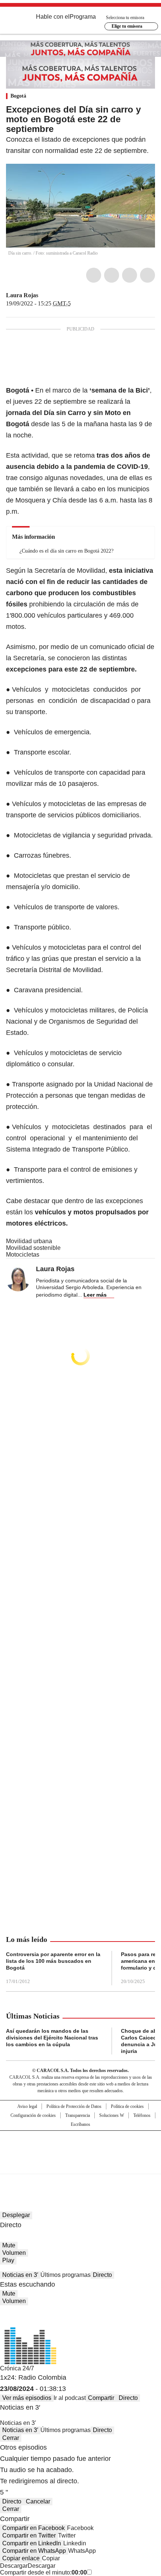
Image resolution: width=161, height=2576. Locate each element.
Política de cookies (127, 2106)
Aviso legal (27, 2106)
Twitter (112, 275)
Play (8, 2260)
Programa (83, 17)
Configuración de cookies (33, 2115)
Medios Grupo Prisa (81, 2165)
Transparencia (78, 2115)
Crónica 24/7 (17, 2368)
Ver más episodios (27, 2398)
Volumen (14, 2253)
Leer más (95, 1295)
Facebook (94, 275)
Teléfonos (142, 2115)
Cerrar (11, 2438)
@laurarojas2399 (43, 295)
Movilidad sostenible (33, 1248)
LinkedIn (130, 275)
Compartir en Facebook (34, 2528)
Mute (9, 2245)
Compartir (101, 2398)
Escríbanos (80, 2124)
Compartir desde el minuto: (43, 2572)
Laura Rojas (22, 295)
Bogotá (18, 96)
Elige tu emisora (127, 26)
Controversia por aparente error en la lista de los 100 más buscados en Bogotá (53, 1961)
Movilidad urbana (29, 1241)
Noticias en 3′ (20, 2275)
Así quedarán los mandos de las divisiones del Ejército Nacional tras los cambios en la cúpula (52, 2038)
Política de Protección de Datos (74, 2106)
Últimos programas (66, 2275)
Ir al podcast (70, 2398)
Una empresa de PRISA (80, 2147)
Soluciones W (112, 2115)
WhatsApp (148, 275)
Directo (102, 2275)
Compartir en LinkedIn (32, 2543)
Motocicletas (23, 1255)
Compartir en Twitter (29, 2535)
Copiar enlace (21, 2558)
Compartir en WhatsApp (34, 2551)
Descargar (14, 2566)
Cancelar (38, 2501)
